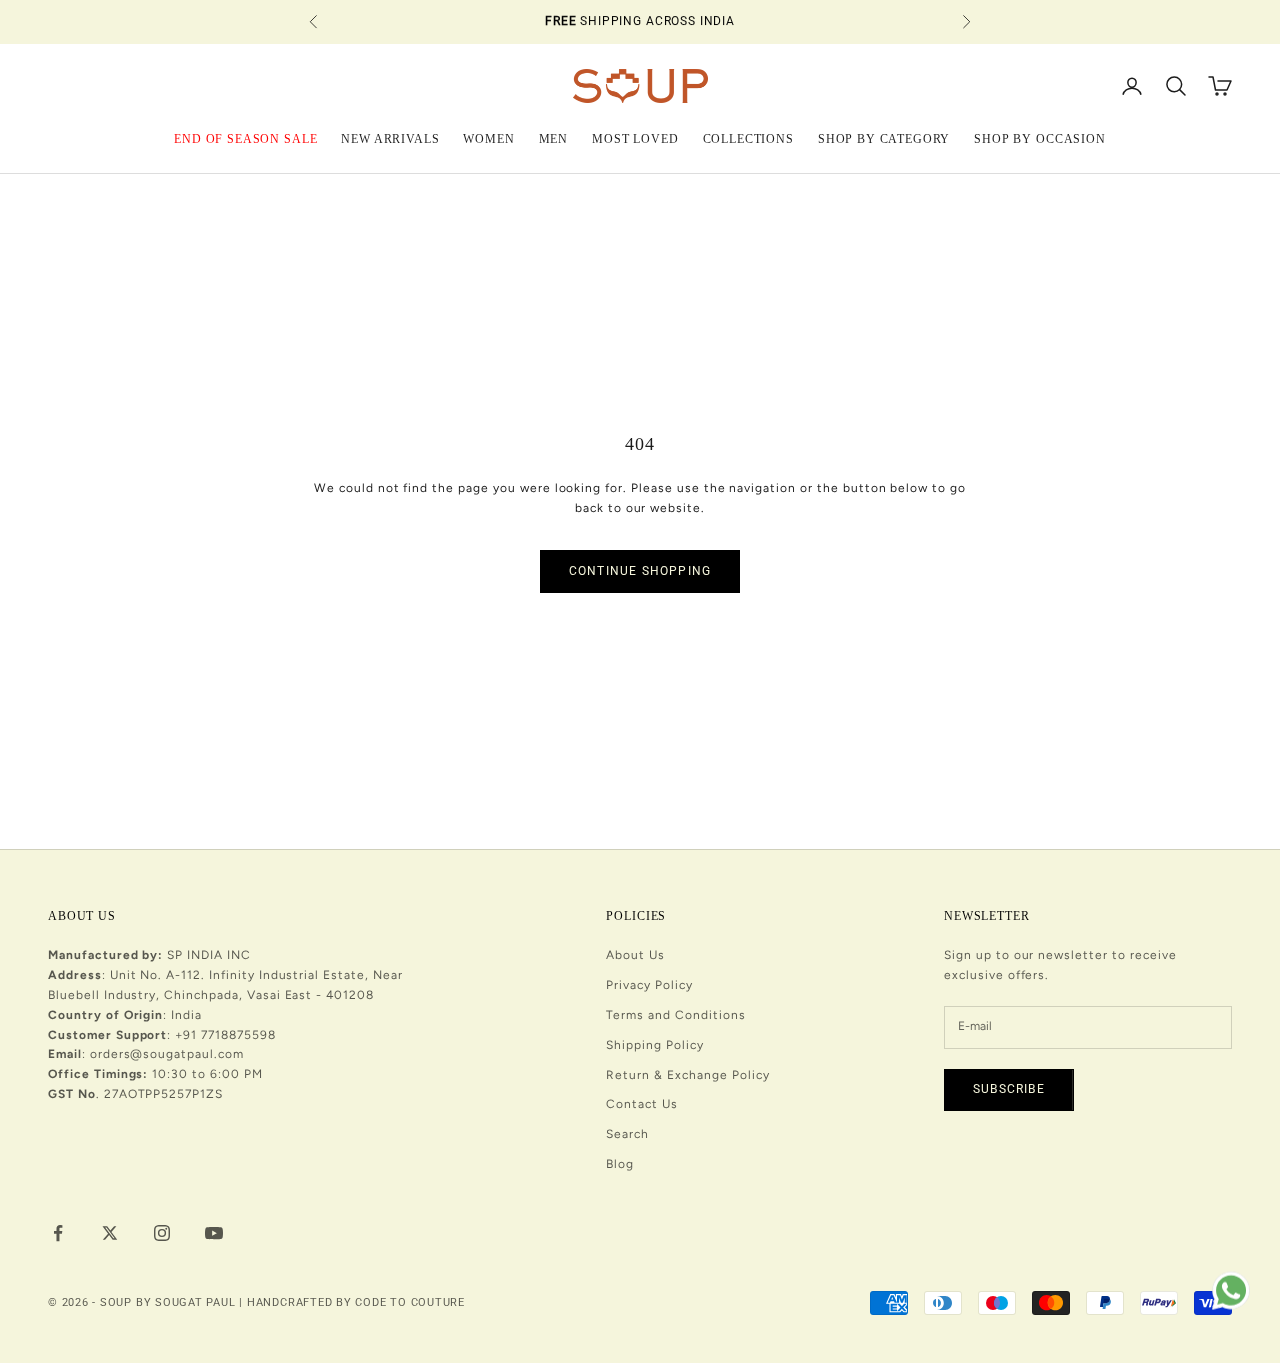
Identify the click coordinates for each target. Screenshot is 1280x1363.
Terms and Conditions (675, 1015)
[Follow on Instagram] (162, 1233)
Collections (748, 138)
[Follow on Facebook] (58, 1233)
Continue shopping (640, 571)
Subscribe (1009, 1089)
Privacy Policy (649, 985)
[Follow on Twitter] (110, 1233)
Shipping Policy (654, 1045)
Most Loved (635, 138)
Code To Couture (410, 1302)
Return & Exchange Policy (687, 1075)
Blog (620, 1164)
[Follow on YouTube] (214, 1233)
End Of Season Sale (245, 138)
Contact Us (642, 1104)
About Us (635, 955)
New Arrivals (390, 138)
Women (488, 138)
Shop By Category (884, 138)
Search (627, 1134)
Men (554, 138)
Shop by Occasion (1039, 138)
